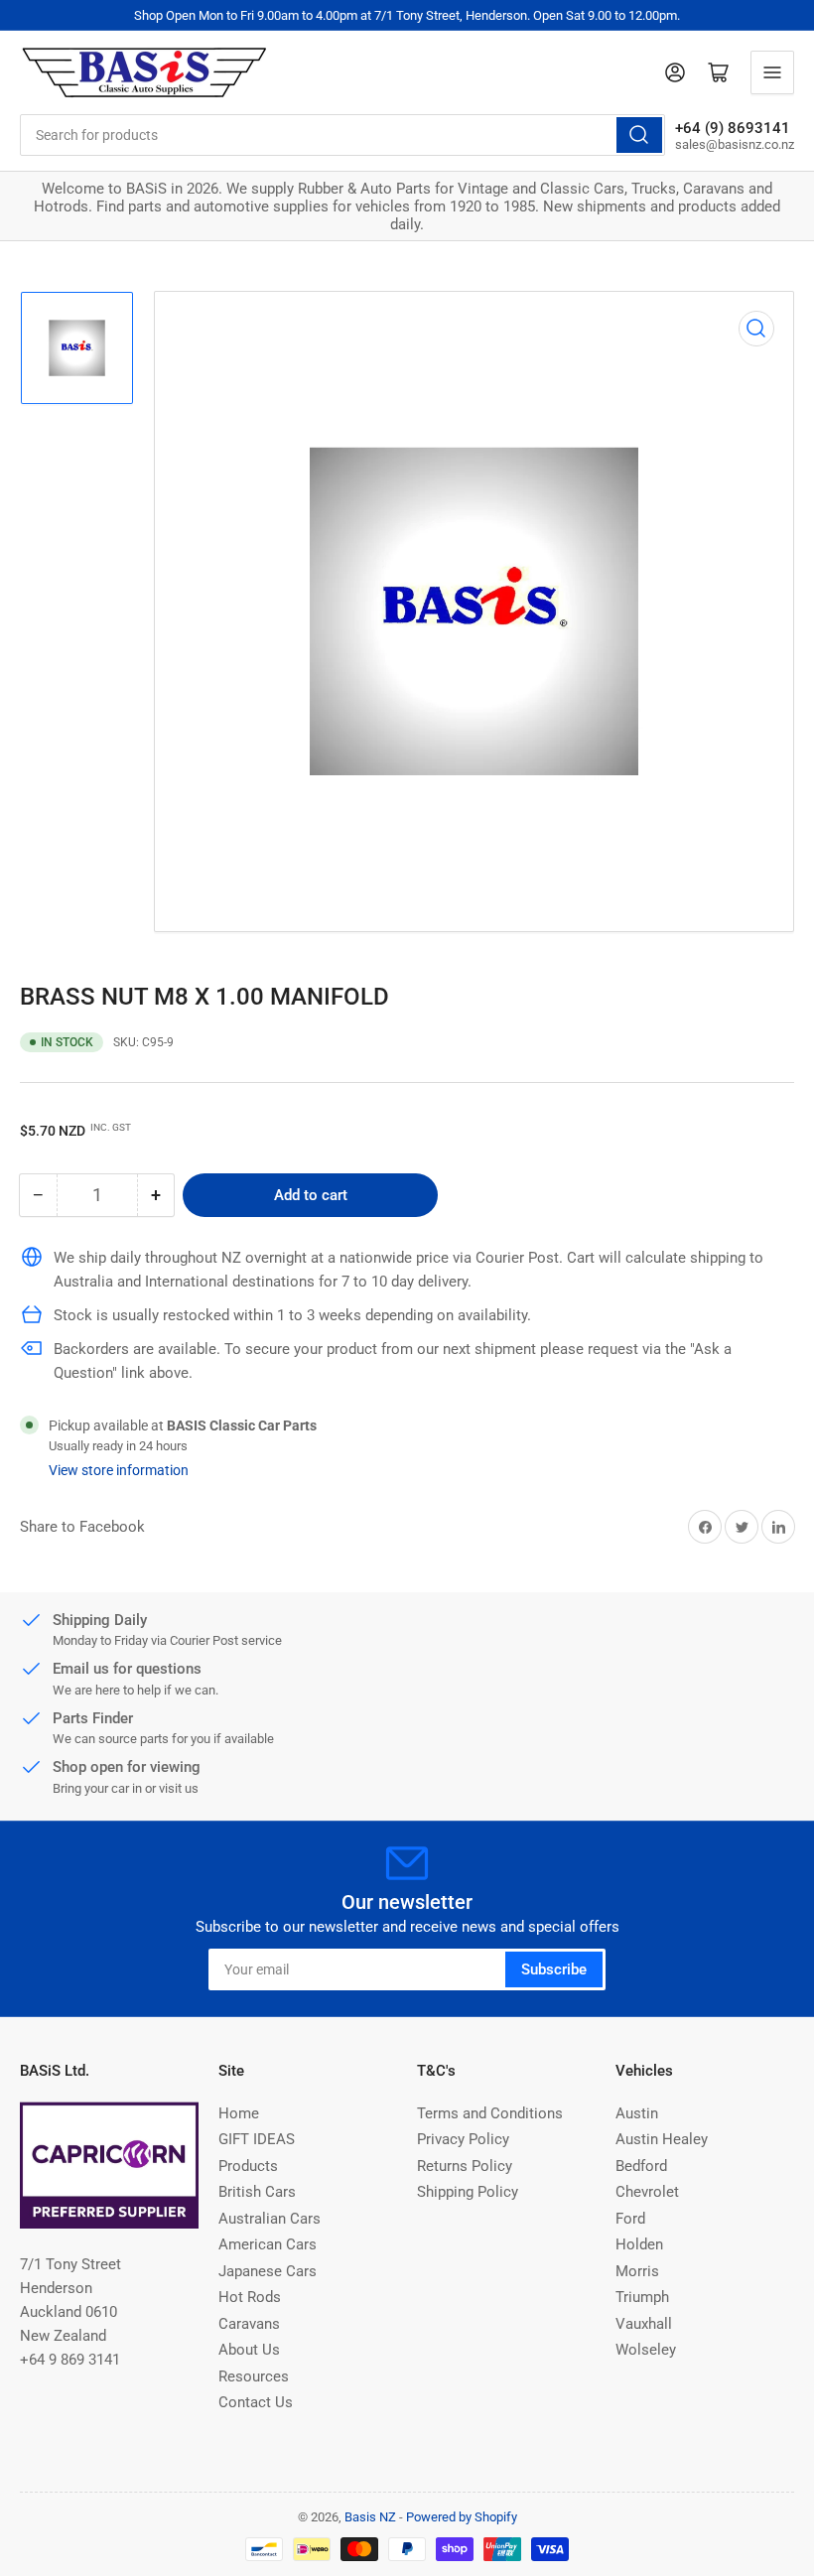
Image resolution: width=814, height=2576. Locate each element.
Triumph (642, 2297)
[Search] (639, 135)
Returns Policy (465, 2166)
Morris (637, 2271)
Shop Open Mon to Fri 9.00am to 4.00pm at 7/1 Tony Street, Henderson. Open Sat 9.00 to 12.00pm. (407, 15)
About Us (249, 2350)
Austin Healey (662, 2139)
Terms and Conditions (490, 2113)
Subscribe (554, 1969)
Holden (639, 2244)
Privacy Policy (463, 2139)
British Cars (257, 2192)
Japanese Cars (268, 2271)
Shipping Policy (468, 2192)
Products (248, 2166)
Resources (254, 2376)
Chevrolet (647, 2192)
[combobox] (342, 135)
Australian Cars (270, 2219)
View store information (119, 1470)
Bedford (641, 2166)
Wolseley (646, 2350)
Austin (637, 2113)
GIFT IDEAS (257, 2139)
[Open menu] (772, 72)
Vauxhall (644, 2324)
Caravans (249, 2324)
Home (239, 2113)
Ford (630, 2219)
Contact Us (256, 2402)
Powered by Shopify (462, 2517)
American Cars (268, 2244)
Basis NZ (370, 2517)
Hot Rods (250, 2297)
